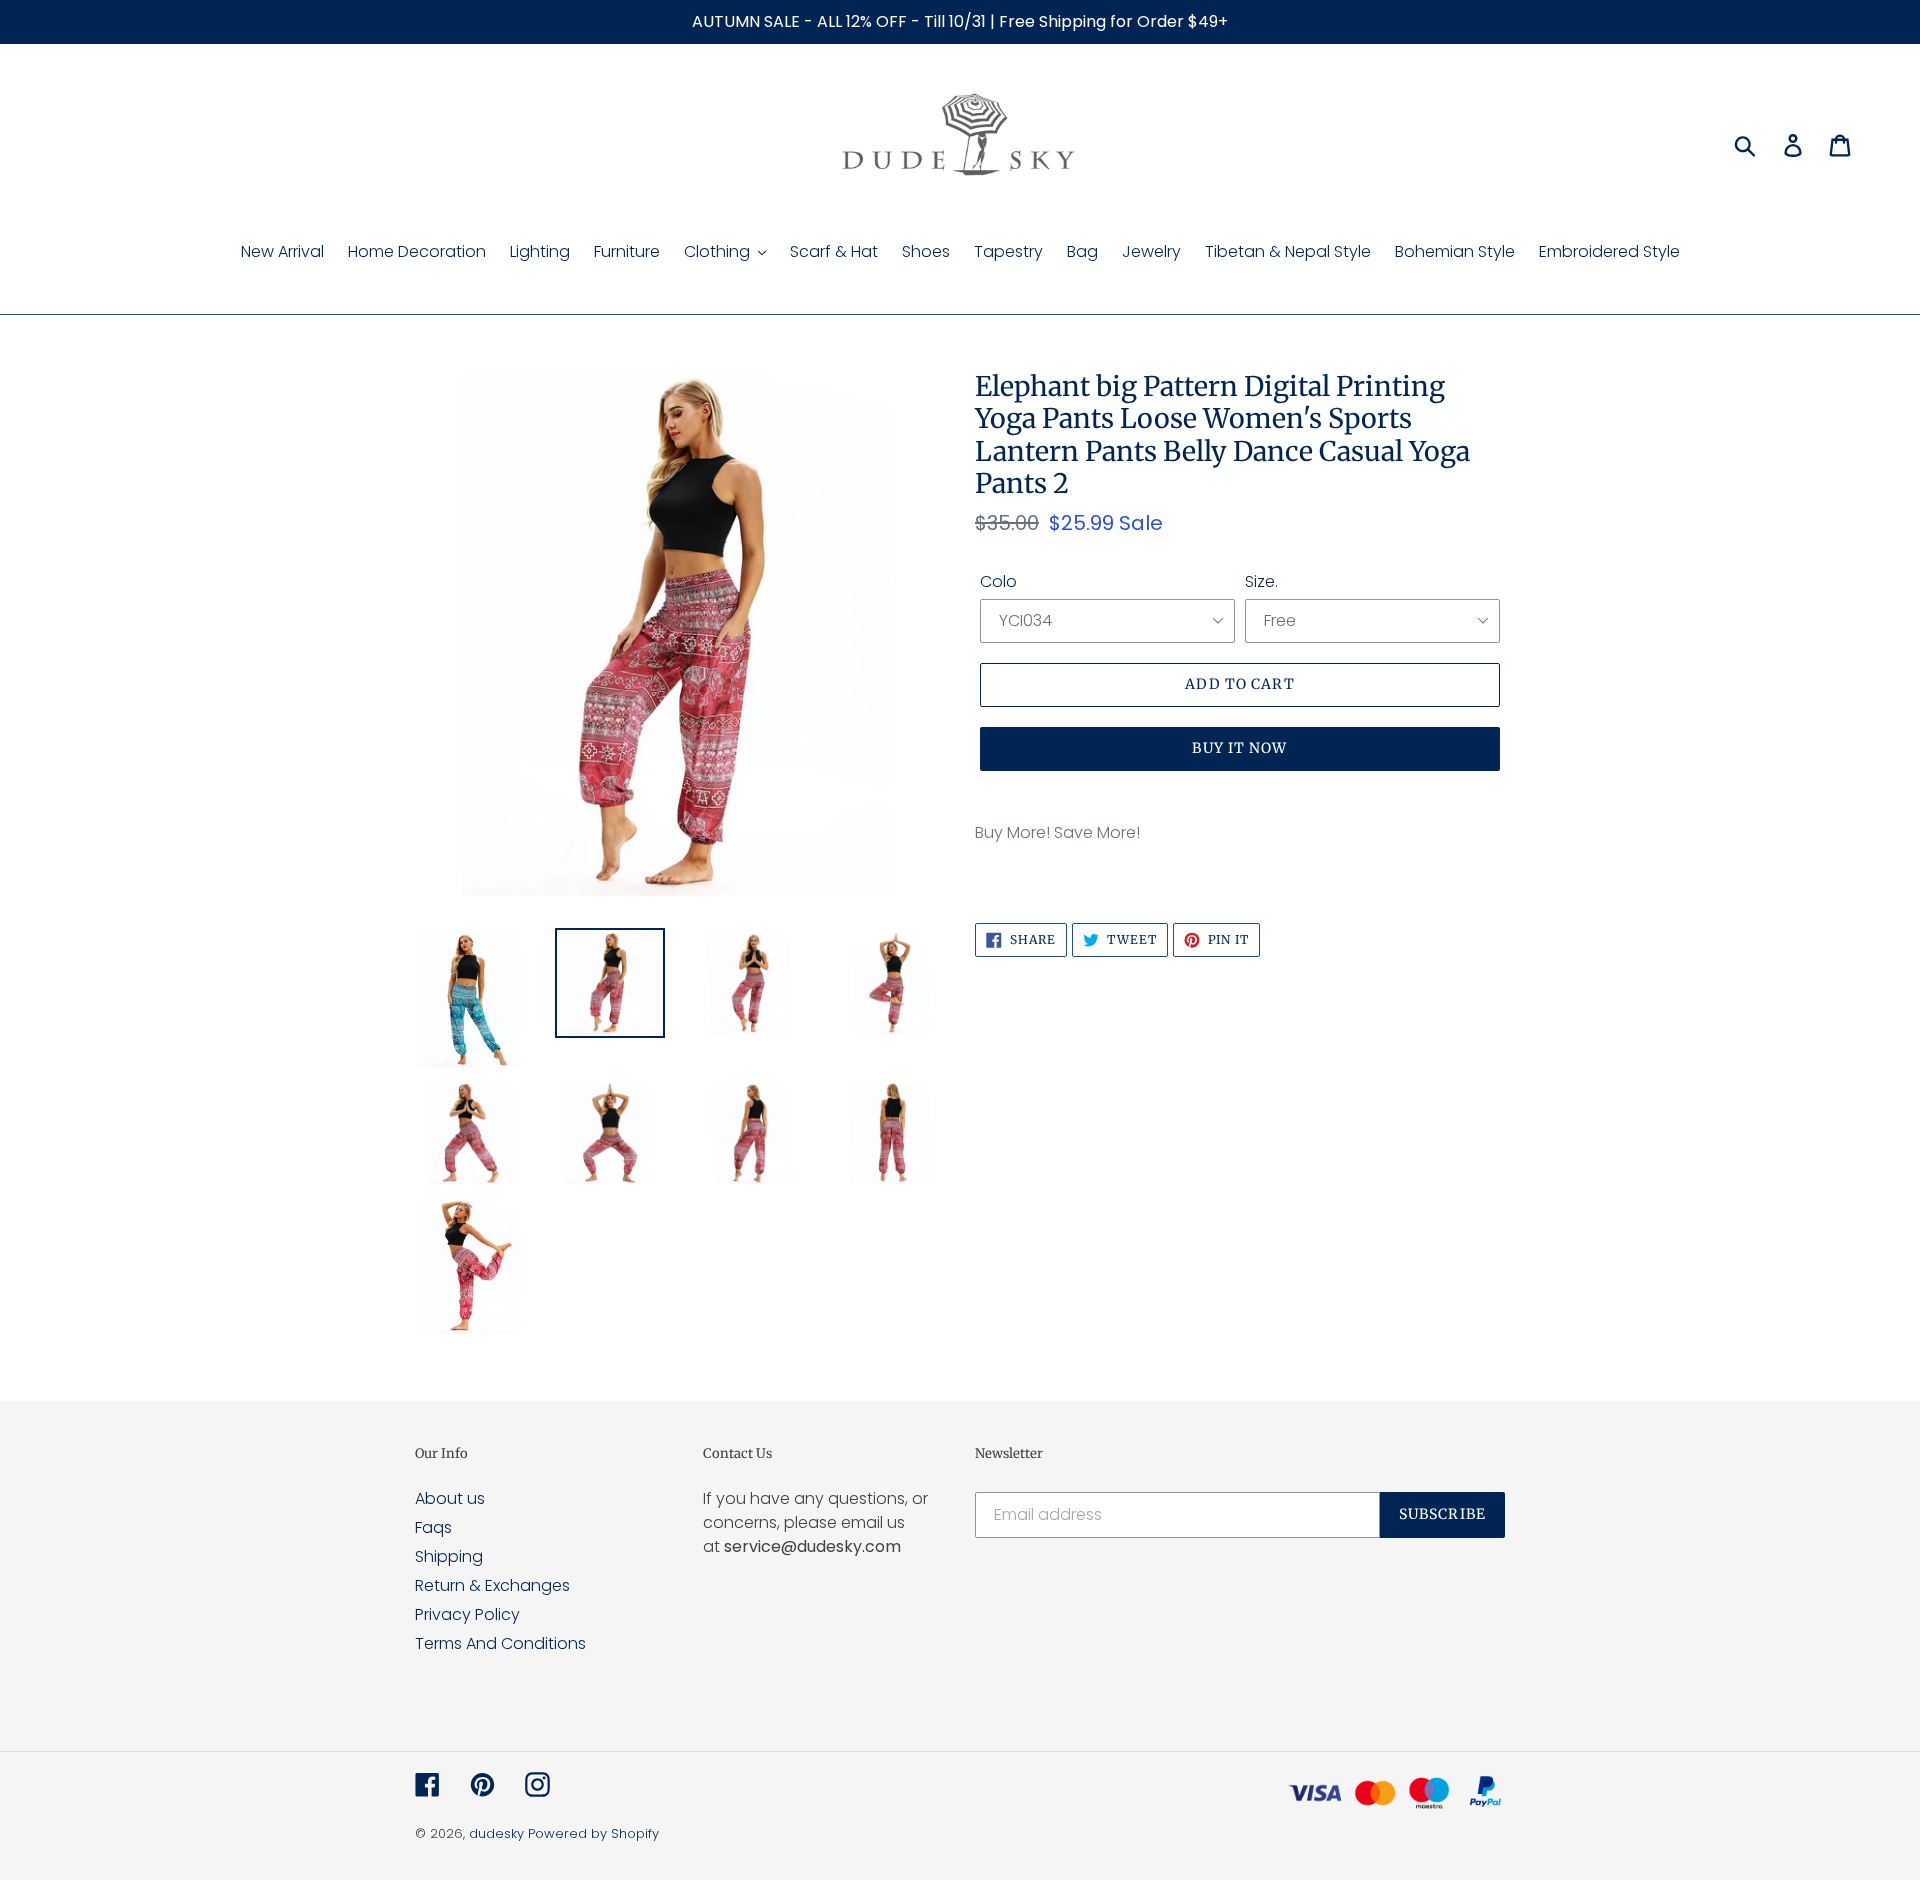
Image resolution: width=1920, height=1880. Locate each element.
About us (450, 1498)
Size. (1261, 581)
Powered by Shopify (593, 1833)
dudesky (496, 1833)
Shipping (449, 1556)
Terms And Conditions (500, 1643)
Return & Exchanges (492, 1585)
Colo (998, 581)
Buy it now (1239, 748)
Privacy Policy (467, 1614)
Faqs (433, 1527)
